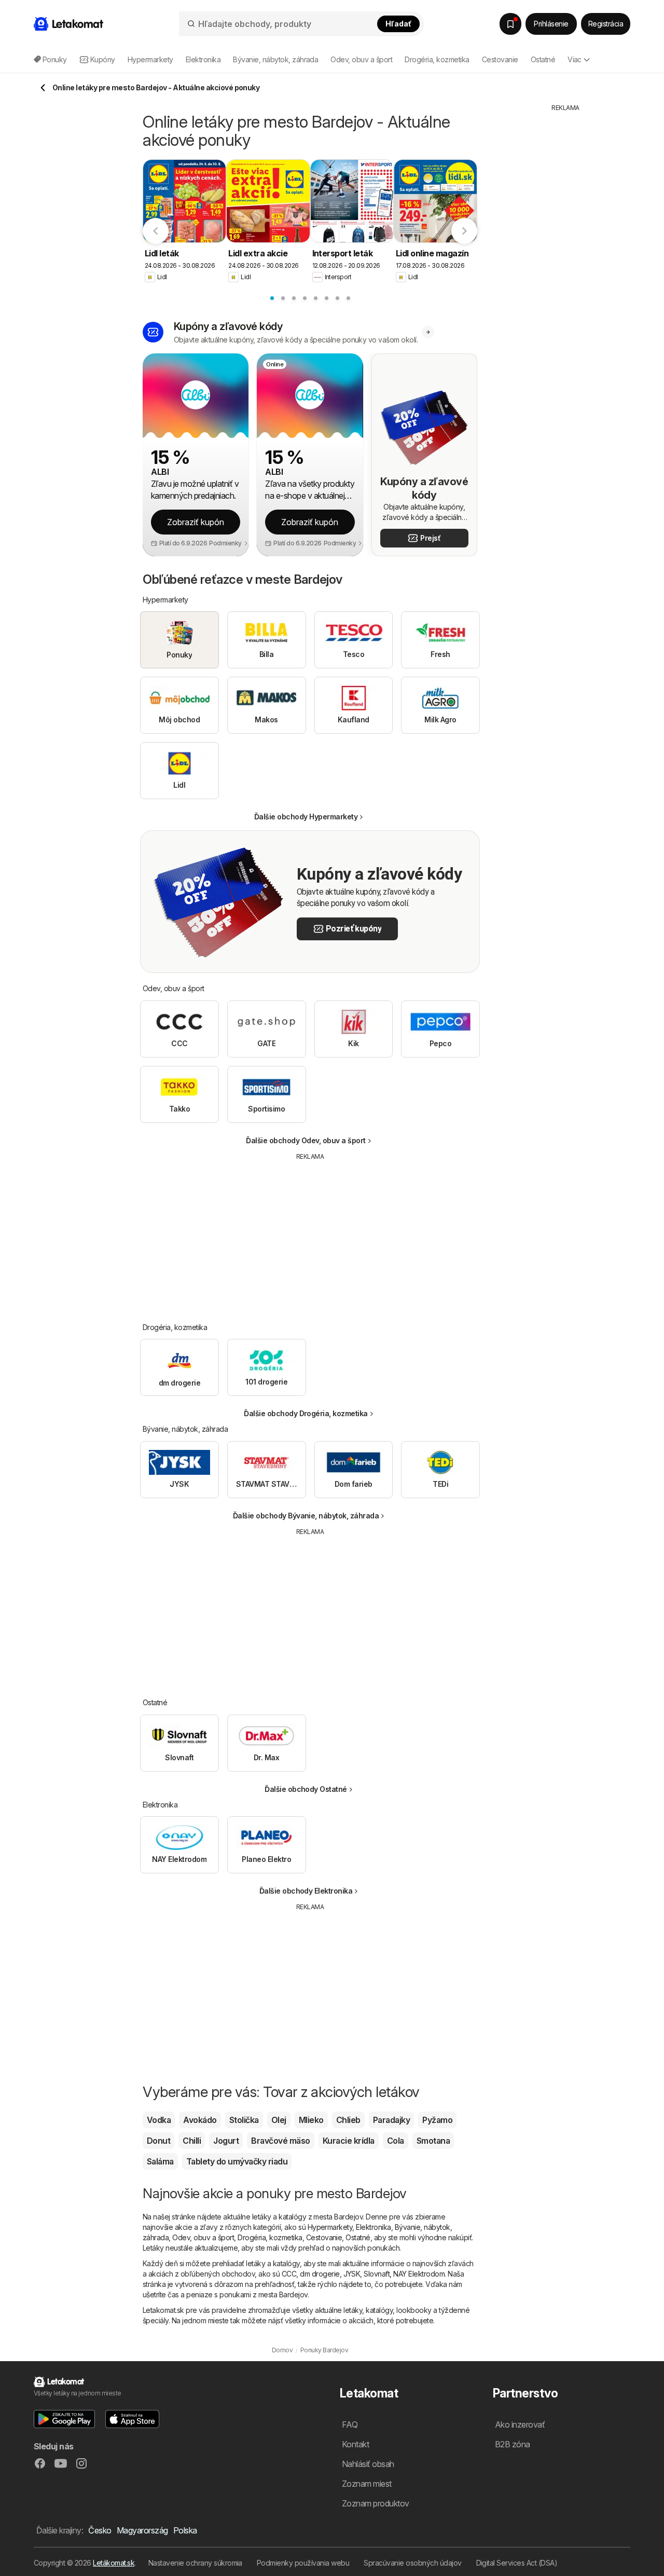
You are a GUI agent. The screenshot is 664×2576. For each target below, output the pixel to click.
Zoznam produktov (376, 2503)
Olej (279, 2120)
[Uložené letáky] (510, 24)
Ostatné (358, 2237)
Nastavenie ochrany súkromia (195, 2563)
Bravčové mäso (280, 2141)
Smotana (433, 2141)
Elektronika (373, 2227)
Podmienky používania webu (303, 2563)
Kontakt (355, 2444)
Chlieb (348, 2120)
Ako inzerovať (520, 2424)
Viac (575, 59)
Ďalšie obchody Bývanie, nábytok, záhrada (306, 1516)
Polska (185, 2530)
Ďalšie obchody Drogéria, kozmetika (306, 1413)
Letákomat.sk (114, 2563)
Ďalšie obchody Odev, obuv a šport (306, 1140)
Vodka (159, 2120)
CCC (289, 2274)
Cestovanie (324, 2237)
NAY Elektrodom (419, 2274)
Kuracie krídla (349, 2141)
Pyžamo (437, 2120)
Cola (396, 2141)
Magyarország (142, 2530)
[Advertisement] (310, 1234)
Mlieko (311, 2120)
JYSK (352, 2274)
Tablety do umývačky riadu (237, 2161)
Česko (100, 2530)
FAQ (350, 2424)
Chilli (192, 2141)
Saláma (160, 2161)
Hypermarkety (330, 2227)
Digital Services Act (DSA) (517, 2563)
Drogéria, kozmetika (270, 2237)
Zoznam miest (367, 2484)
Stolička (244, 2120)
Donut (158, 2141)
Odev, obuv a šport (203, 2237)
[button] (229, 543)
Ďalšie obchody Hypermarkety (306, 817)
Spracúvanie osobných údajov (412, 2563)
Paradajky (391, 2120)
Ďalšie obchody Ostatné (306, 1789)
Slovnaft (377, 2274)
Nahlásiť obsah (368, 2464)
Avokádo (200, 2120)
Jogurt (226, 2141)
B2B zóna (513, 2444)
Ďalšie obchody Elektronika (306, 1891)
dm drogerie (320, 2274)
